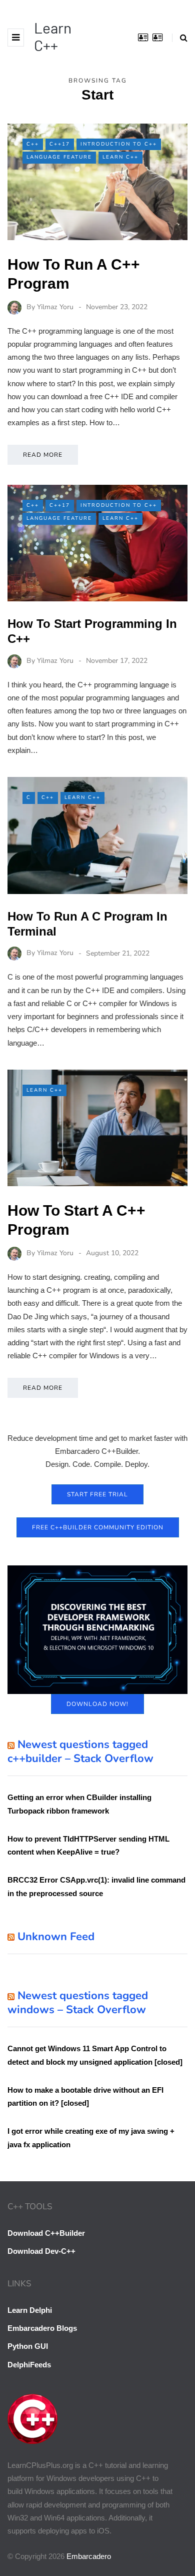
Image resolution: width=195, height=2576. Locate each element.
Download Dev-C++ (41, 2251)
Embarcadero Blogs (42, 2328)
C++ (33, 144)
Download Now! (97, 1704)
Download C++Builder (46, 2233)
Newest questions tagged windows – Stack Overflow (78, 2003)
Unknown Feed (56, 1937)
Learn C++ (53, 36)
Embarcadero (89, 2556)
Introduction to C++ (119, 144)
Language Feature (59, 157)
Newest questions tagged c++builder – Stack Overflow (80, 1752)
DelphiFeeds (29, 2365)
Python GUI (28, 2346)
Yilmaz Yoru (55, 307)
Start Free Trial (97, 1494)
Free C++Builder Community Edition (98, 1527)
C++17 (60, 144)
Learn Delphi (30, 2310)
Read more (43, 455)
